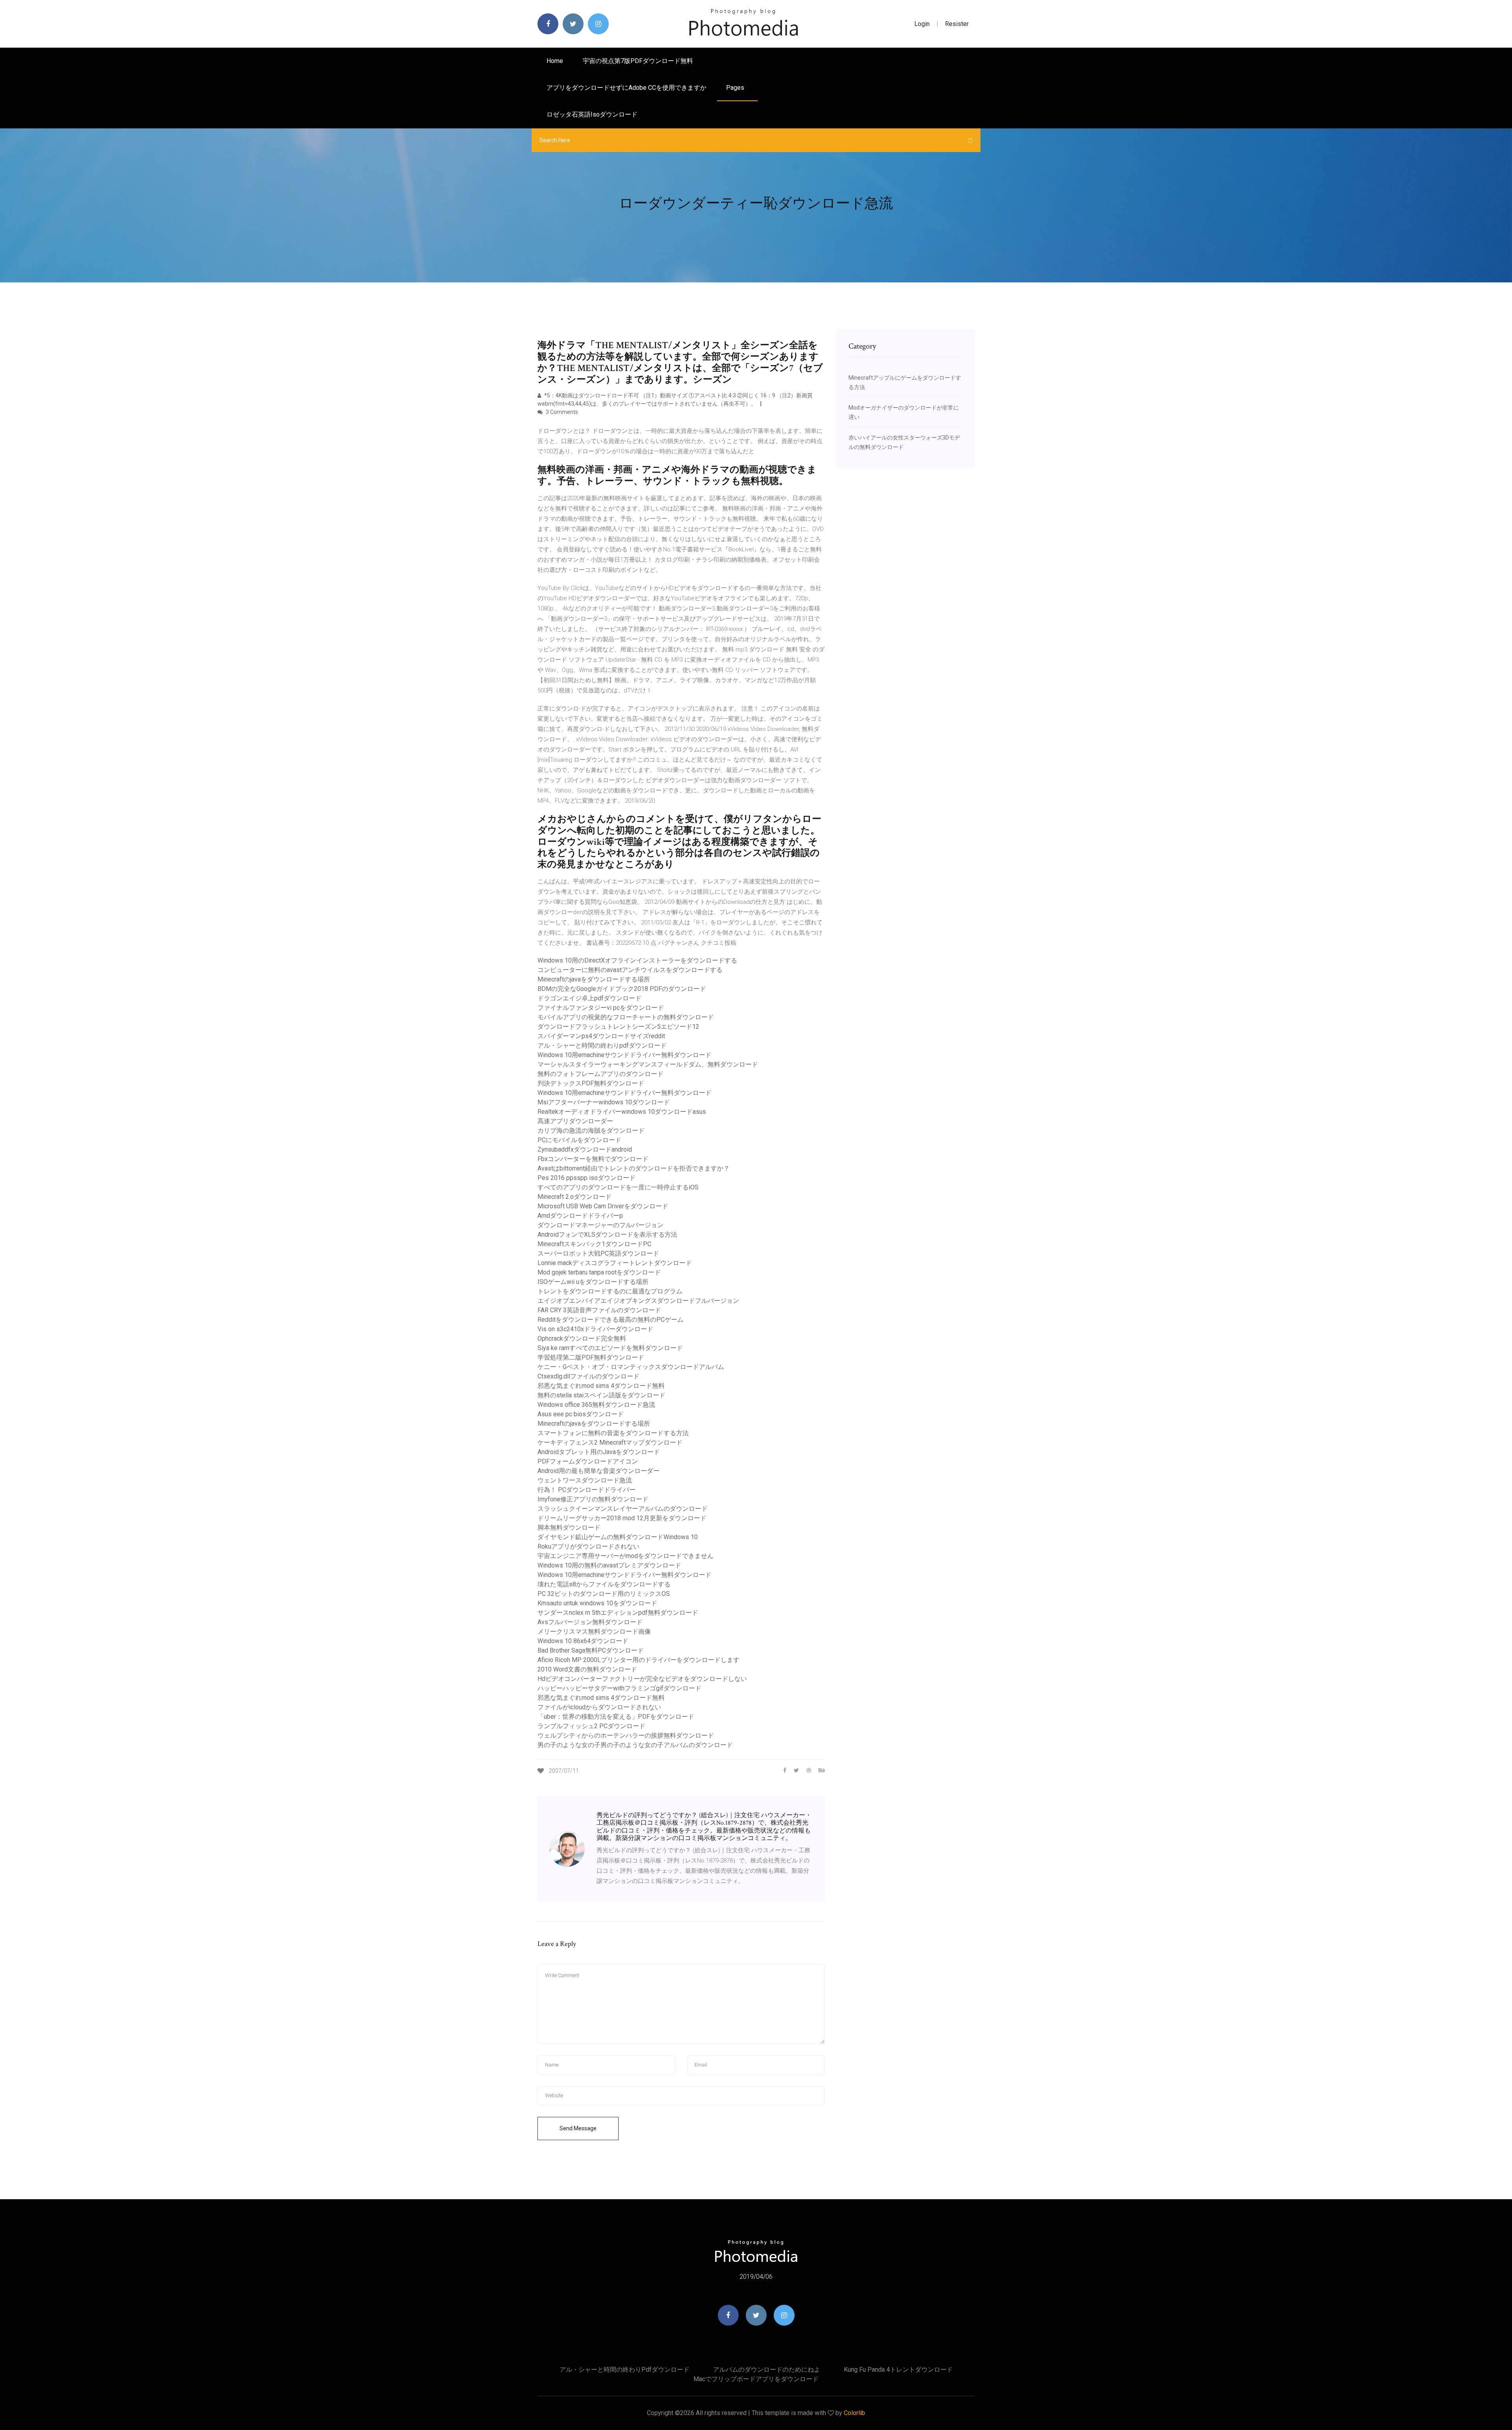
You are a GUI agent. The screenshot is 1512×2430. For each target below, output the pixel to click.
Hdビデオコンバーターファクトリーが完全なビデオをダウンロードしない (642, 1679)
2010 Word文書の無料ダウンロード (587, 1669)
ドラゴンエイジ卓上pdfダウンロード (589, 998)
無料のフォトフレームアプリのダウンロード (600, 1074)
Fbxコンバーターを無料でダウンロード (593, 1159)
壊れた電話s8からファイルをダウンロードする (604, 1584)
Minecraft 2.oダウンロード (574, 1197)
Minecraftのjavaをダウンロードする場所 (594, 979)
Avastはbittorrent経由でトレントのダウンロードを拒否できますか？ (634, 1168)
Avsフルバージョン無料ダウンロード (590, 1622)
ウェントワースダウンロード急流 (585, 1480)
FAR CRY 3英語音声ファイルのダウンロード (599, 1310)
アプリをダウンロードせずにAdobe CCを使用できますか (626, 88)
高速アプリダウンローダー (575, 1121)
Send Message (578, 2128)
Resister (957, 24)
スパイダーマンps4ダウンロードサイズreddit (601, 1036)
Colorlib (854, 2413)
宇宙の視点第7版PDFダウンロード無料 (638, 61)
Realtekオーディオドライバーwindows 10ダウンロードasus (622, 1112)
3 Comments (561, 412)
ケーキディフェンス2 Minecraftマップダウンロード (610, 1442)
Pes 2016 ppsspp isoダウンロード (586, 1178)
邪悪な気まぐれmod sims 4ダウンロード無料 (601, 1386)
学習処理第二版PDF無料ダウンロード (591, 1357)
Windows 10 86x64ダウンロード (583, 1641)
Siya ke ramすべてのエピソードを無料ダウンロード (610, 1348)
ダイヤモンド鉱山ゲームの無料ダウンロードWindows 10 (618, 1537)
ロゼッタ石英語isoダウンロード (592, 114)
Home (555, 61)
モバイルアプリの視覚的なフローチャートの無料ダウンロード (626, 1017)
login (922, 24)
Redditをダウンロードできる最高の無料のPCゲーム (611, 1320)
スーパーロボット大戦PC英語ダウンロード (598, 1253)
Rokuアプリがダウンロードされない (588, 1546)
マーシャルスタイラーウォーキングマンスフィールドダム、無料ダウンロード (648, 1064)
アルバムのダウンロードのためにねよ (767, 2370)
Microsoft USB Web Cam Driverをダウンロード (603, 1206)
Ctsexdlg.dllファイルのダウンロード (588, 1376)
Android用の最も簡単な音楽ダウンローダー (598, 1471)
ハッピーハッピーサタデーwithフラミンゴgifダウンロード (619, 1688)
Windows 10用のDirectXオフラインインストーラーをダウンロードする (637, 960)
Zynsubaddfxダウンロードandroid (585, 1149)
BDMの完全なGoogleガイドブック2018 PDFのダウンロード (622, 989)
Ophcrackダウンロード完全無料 (582, 1338)
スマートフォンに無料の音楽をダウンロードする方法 (613, 1433)
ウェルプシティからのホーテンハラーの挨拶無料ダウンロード (626, 1735)
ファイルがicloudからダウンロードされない (599, 1707)
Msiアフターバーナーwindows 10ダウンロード (604, 1102)
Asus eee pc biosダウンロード (581, 1414)
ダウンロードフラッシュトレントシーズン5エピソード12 (618, 1027)
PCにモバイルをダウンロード (579, 1140)
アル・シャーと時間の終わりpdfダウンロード (602, 1045)
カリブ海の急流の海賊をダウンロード (591, 1131)
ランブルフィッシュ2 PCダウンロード (591, 1726)
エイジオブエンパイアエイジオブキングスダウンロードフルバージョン (638, 1301)
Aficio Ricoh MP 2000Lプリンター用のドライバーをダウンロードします (638, 1660)
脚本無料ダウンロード (569, 1528)
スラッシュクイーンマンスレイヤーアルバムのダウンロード (623, 1509)
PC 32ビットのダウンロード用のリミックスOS (604, 1594)
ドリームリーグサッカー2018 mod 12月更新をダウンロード (622, 1518)
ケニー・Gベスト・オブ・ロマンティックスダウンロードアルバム (631, 1367)
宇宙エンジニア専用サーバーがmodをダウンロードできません (625, 1556)
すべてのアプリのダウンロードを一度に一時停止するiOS (618, 1187)
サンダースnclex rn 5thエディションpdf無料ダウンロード (618, 1613)
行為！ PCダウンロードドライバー (586, 1490)
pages (736, 88)
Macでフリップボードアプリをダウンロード (756, 2379)
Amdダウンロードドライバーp (580, 1216)
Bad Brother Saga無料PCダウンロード (591, 1650)
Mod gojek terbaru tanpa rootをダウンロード (599, 1272)
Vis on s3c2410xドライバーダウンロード (595, 1329)
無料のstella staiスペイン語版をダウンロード (601, 1395)
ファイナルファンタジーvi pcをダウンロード (601, 1008)
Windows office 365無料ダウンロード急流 (596, 1405)
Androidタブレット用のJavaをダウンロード (599, 1452)
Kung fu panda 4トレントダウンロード (898, 2370)
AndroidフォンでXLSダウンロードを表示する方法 (607, 1234)
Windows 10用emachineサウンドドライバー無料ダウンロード (624, 1055)
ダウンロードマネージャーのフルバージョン (600, 1225)
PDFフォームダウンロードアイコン (588, 1461)
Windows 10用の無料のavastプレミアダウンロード (609, 1565)
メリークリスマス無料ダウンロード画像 (594, 1631)
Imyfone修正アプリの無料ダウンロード (593, 1499)
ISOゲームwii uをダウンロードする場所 (593, 1282)
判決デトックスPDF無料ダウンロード (591, 1083)
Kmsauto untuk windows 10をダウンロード (597, 1603)
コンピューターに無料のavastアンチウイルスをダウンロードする (630, 970)
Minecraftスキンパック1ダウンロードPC (594, 1244)
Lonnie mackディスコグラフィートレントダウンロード (615, 1263)
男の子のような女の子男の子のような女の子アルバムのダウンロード (635, 1745)
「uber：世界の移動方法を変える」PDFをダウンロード (616, 1717)
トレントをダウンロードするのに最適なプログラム (610, 1291)
